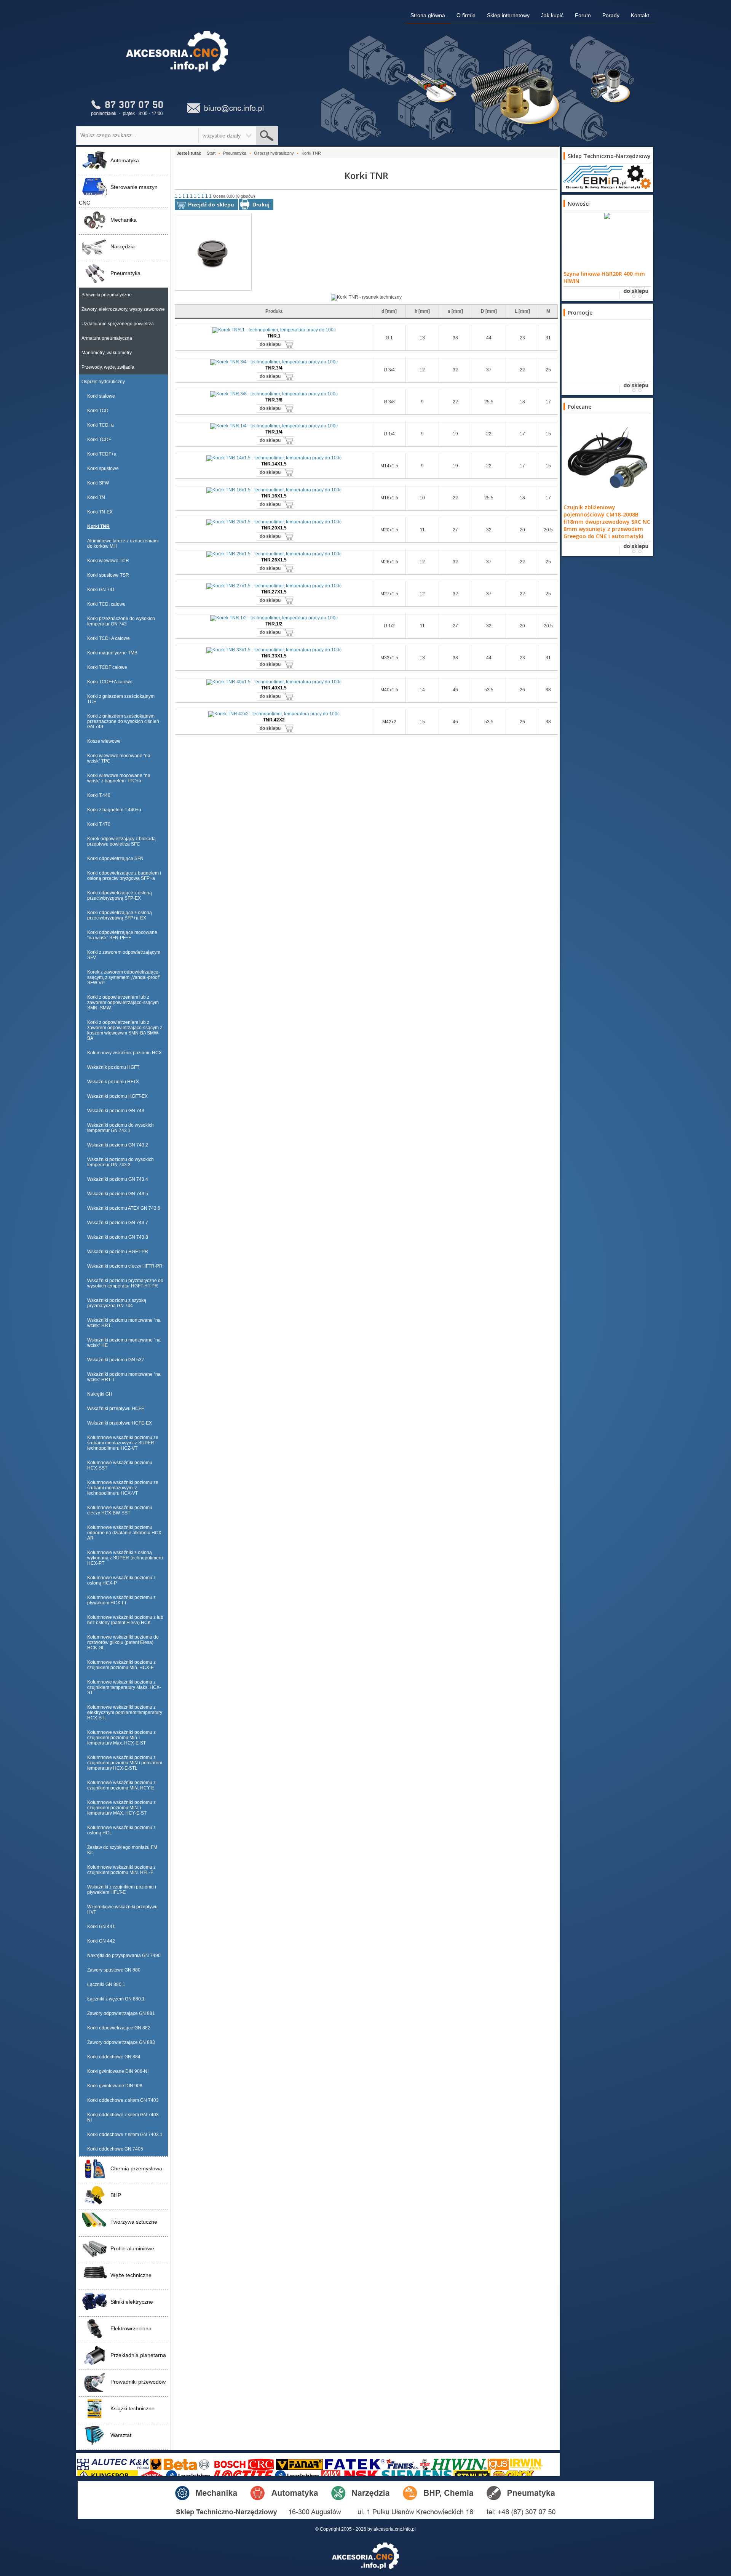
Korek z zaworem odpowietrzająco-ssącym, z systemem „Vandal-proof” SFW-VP (124, 977)
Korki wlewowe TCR (108, 561)
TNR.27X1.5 (274, 592)
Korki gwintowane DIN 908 (115, 2086)
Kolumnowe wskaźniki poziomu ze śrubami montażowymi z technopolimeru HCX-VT (123, 1488)
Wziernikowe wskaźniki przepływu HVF (122, 1909)
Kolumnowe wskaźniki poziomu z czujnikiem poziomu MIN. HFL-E (121, 1870)
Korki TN (96, 497)
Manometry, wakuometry (107, 353)
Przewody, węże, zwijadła (108, 367)
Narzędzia (123, 246)
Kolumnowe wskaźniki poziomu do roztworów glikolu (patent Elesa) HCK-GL (123, 1642)
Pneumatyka (125, 273)
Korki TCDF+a (102, 454)
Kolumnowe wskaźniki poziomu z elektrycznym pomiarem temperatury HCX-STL (125, 1713)
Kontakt (640, 15)
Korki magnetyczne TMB (112, 653)
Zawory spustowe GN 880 (114, 1970)
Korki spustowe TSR (108, 575)
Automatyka (125, 160)
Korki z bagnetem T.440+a (114, 810)
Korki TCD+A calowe (109, 638)
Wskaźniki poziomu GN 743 (116, 1111)
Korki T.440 (99, 795)
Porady (611, 15)
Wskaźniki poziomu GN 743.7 (118, 1223)
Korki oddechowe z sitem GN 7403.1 (125, 2135)
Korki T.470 (99, 824)
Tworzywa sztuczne (134, 2222)
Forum (583, 15)
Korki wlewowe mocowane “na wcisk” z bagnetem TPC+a (119, 778)
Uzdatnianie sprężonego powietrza (118, 324)
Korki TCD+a (101, 425)
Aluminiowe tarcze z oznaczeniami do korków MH (123, 544)
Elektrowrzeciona (131, 2328)
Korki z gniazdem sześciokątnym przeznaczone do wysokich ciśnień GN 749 (123, 721)
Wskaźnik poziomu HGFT (113, 1067)
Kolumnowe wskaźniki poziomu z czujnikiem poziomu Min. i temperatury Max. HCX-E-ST (121, 1738)
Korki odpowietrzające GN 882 (119, 2028)
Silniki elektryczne (132, 2302)
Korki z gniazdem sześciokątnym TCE (121, 699)
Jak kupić (552, 15)
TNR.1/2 (274, 624)
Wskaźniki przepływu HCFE (116, 1409)
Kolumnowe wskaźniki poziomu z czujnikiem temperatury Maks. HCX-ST (124, 1687)
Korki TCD (98, 411)
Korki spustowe (103, 469)
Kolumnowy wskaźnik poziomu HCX (124, 1053)
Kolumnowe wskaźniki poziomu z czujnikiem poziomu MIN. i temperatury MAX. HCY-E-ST (121, 1808)
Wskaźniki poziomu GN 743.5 (118, 1194)
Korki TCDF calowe (107, 667)
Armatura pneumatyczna (107, 338)
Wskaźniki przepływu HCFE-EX (120, 1423)
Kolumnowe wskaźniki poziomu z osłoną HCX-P (121, 1580)
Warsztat (121, 2435)
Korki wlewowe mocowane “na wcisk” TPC (119, 758)
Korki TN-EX (100, 512)
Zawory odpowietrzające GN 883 (121, 2042)
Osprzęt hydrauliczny (103, 382)
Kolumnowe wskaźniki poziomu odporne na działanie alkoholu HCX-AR (125, 1533)
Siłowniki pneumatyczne (107, 295)
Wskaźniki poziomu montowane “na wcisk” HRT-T (124, 1377)
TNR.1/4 (274, 432)
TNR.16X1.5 (274, 496)
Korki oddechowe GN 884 (114, 2057)
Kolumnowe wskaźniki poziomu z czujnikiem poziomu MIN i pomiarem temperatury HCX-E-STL (125, 1763)
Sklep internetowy (508, 15)
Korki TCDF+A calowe (110, 682)
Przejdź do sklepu (211, 205)
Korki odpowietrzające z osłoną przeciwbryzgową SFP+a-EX (120, 915)
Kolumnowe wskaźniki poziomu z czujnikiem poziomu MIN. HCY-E (121, 1785)
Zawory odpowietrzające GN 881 (121, 2013)
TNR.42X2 (274, 720)
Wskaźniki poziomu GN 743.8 (118, 1237)
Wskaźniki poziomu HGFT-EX (117, 1096)
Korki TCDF (99, 440)
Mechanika (124, 220)
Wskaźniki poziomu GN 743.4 (118, 1179)
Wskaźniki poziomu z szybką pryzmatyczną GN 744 (117, 1303)
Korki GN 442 (101, 1941)
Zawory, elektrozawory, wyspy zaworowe (123, 309)
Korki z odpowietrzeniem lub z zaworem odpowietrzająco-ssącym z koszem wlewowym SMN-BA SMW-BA (125, 1030)
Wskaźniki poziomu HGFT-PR (118, 1252)
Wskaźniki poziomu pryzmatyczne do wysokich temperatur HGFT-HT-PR (125, 1283)
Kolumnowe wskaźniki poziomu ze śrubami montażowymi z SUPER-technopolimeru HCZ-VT (123, 1443)
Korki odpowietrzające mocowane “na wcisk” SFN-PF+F (122, 935)
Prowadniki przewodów (138, 2382)
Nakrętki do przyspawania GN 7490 (124, 1956)
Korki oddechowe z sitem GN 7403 (123, 2100)
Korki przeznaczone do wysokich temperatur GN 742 (121, 621)
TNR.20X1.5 (274, 528)
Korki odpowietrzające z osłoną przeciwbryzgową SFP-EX (120, 895)
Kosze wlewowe (104, 741)
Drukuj (261, 205)
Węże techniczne (131, 2275)
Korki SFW (98, 483)
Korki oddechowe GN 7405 (115, 2149)
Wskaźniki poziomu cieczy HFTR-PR (125, 1266)
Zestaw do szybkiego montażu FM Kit (122, 1850)
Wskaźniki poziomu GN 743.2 (118, 1145)
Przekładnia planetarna (138, 2355)
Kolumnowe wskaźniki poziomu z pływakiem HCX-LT (121, 1600)
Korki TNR (98, 526)
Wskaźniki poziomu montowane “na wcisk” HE (124, 1343)
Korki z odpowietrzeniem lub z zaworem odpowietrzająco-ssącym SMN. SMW (123, 1003)
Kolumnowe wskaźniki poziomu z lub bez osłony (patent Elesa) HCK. (125, 1620)
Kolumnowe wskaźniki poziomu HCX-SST (120, 1465)
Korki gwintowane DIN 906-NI (118, 2071)
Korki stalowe (101, 396)
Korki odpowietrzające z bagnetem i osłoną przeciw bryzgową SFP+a (124, 876)
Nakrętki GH (100, 1394)
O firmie (466, 15)
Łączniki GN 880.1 (106, 1984)
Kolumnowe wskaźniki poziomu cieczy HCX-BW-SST (120, 1510)
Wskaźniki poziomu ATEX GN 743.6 (124, 1208)
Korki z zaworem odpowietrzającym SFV (124, 955)
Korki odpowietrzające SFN (115, 859)
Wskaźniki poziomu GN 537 (116, 1360)
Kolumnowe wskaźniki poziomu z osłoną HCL (121, 1830)
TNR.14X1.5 (274, 464)
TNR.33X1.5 (274, 656)
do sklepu (270, 344)
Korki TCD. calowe (106, 604)
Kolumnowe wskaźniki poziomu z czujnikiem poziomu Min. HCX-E (121, 1665)
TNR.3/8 (274, 400)
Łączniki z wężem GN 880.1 (116, 1999)
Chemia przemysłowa (136, 2168)
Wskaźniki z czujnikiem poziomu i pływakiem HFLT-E (122, 1890)
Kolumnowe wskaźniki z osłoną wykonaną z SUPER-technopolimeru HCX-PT (125, 1558)
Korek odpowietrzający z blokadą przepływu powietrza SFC (121, 841)
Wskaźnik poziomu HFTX (113, 1082)
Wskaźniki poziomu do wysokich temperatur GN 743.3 (121, 1162)
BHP (116, 2195)
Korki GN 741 (101, 590)
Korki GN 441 (101, 1927)
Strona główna (428, 15)
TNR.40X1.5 (274, 688)
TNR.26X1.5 (274, 560)
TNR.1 (274, 336)
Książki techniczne (132, 2408)
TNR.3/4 (274, 368)
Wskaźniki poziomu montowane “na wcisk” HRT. (124, 1323)
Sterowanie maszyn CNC (118, 195)
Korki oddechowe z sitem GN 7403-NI (124, 2117)
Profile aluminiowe (132, 2248)
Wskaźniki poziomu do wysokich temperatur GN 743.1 (121, 1128)
